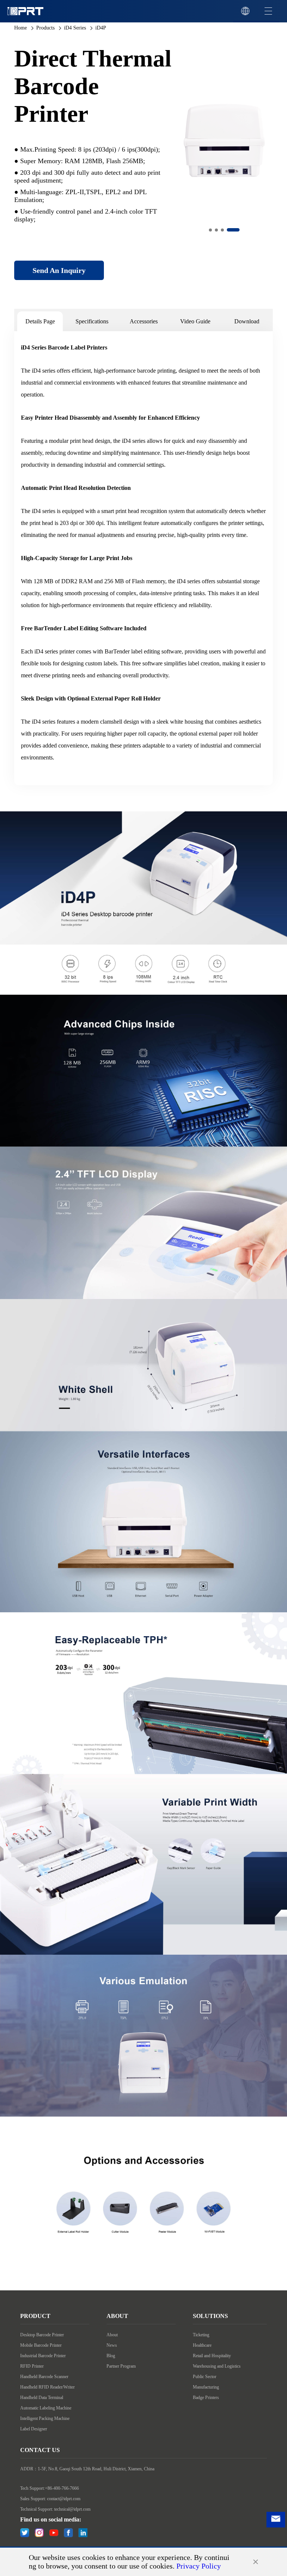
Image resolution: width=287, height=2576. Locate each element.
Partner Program (121, 2366)
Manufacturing (206, 2387)
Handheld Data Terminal (42, 2398)
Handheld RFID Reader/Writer (47, 2387)
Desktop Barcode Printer (42, 2335)
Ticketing (201, 2335)
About (112, 2335)
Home (21, 28)
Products (45, 28)
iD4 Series (75, 28)
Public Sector (205, 2377)
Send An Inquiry (59, 270)
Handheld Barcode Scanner (44, 2377)
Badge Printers (206, 2398)
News (112, 2345)
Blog (111, 2356)
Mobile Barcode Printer (41, 2345)
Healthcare (202, 2345)
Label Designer (34, 2429)
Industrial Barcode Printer (43, 2356)
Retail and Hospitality (212, 2356)
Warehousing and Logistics (217, 2366)
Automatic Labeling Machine (46, 2408)
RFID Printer (32, 2366)
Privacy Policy (199, 2566)
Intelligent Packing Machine (45, 2418)
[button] (210, 230)
